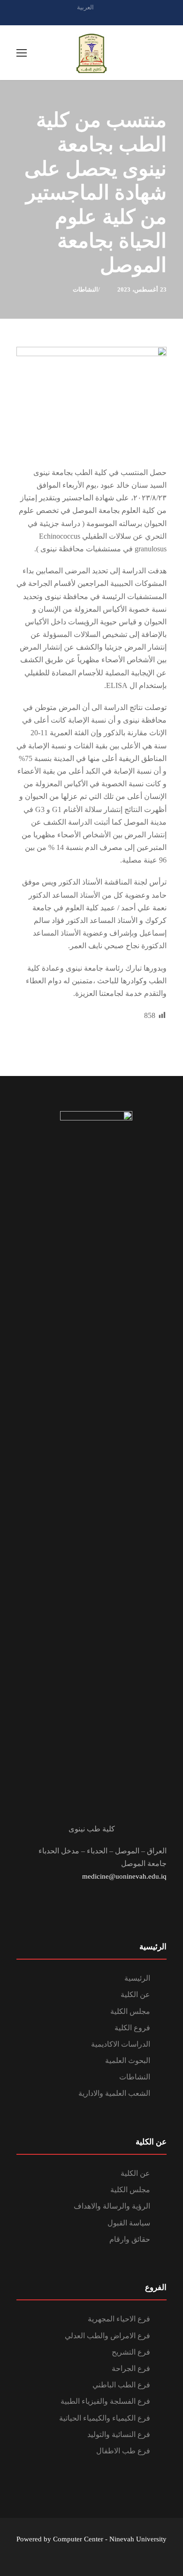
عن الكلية (135, 1994)
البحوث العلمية (128, 2060)
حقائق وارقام (130, 2239)
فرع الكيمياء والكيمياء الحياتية (105, 2418)
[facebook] (91, 18)
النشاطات (85, 289)
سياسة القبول (129, 2223)
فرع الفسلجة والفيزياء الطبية (105, 2401)
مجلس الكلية (130, 2011)
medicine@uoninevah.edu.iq (124, 1876)
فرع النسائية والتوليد (119, 2434)
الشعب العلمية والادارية (114, 2093)
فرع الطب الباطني (121, 2385)
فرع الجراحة (131, 2368)
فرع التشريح (131, 2352)
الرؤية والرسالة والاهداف (112, 2206)
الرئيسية (137, 1978)
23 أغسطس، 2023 (142, 289)
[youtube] (108, 18)
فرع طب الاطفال (123, 2451)
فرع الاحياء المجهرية (119, 2319)
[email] (75, 18)
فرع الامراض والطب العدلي (107, 2336)
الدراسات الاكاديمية (121, 2044)
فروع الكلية (132, 2028)
